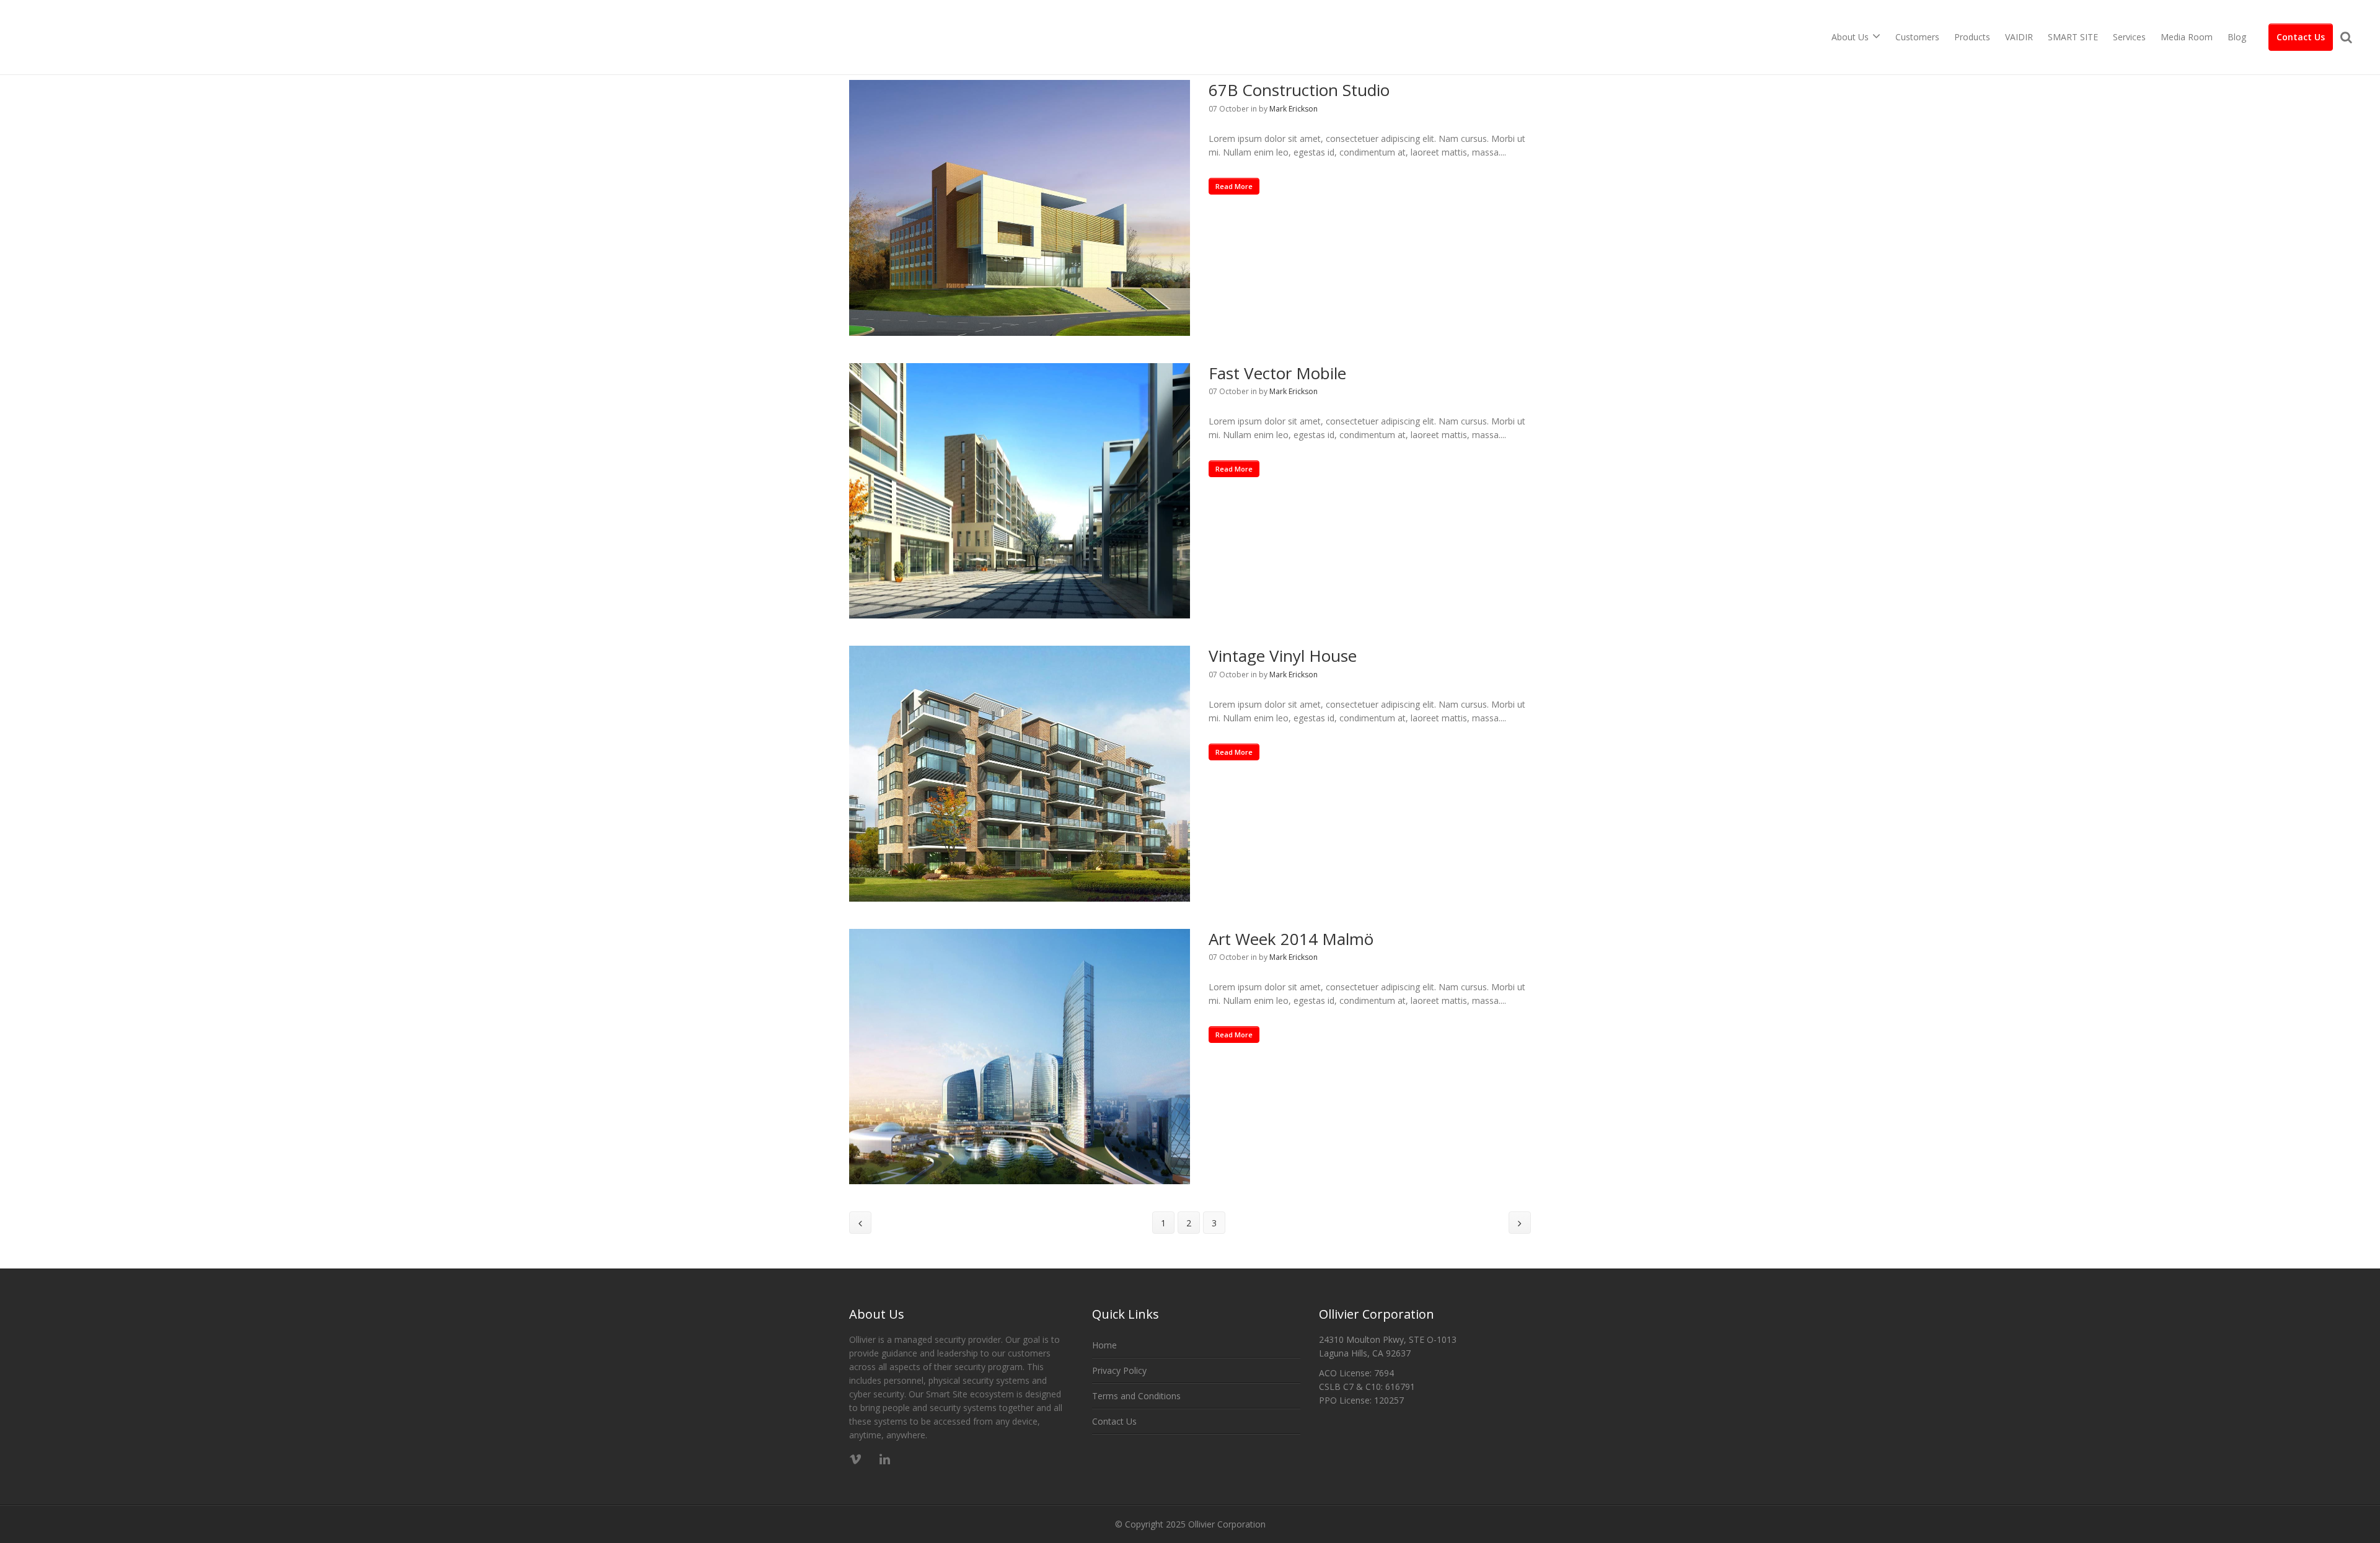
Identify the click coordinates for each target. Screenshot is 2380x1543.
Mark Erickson (1294, 109)
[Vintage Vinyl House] (1020, 774)
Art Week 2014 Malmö (1291, 939)
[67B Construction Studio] (1020, 208)
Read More (1234, 186)
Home (1104, 1345)
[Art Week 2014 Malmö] (1020, 1057)
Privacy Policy (1119, 1370)
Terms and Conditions (1136, 1396)
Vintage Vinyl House (1283, 656)
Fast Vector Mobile (1277, 373)
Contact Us (2301, 37)
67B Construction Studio (1299, 90)
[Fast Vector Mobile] (1020, 491)
